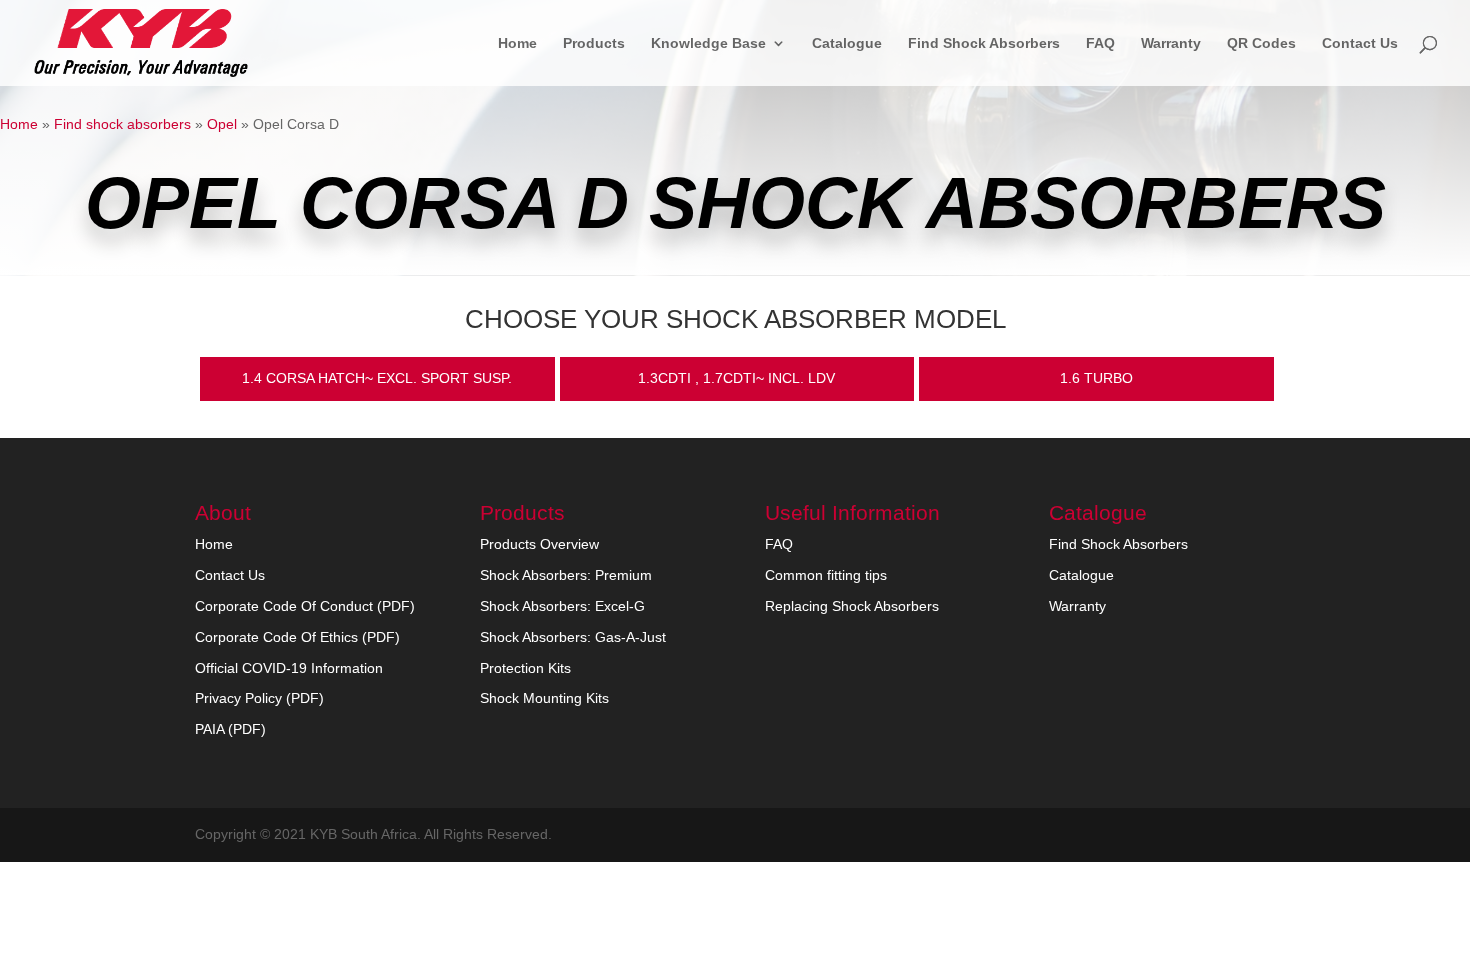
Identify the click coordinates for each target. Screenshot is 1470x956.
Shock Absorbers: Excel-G (562, 606)
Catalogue (847, 43)
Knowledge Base (708, 43)
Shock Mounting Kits (544, 698)
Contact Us (1360, 43)
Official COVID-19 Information (289, 668)
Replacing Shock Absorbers (852, 606)
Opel (222, 124)
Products (594, 43)
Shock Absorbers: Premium (566, 575)
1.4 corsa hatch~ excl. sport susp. (377, 378)
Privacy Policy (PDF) (259, 698)
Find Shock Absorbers (984, 43)
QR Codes (1261, 43)
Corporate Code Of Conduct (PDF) (305, 606)
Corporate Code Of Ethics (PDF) (297, 637)
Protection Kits (525, 668)
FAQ (1100, 43)
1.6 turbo (1096, 378)
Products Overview (539, 544)
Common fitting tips (826, 575)
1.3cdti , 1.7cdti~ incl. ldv (736, 378)
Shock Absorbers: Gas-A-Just (573, 637)
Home (517, 43)
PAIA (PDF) (230, 729)
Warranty (1171, 43)
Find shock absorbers (122, 124)
